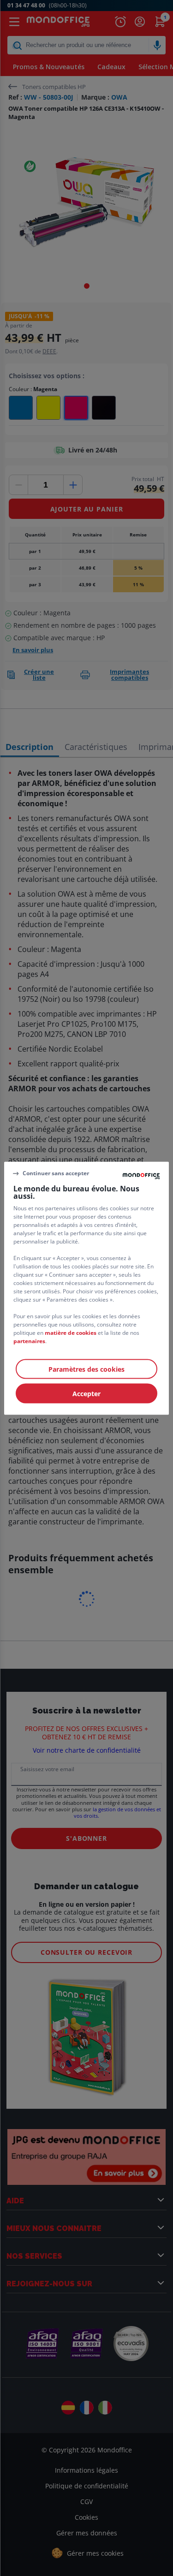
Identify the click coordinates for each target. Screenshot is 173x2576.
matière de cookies (71, 1332)
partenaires (29, 1341)
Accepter (86, 1393)
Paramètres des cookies (86, 1369)
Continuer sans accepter (56, 1173)
